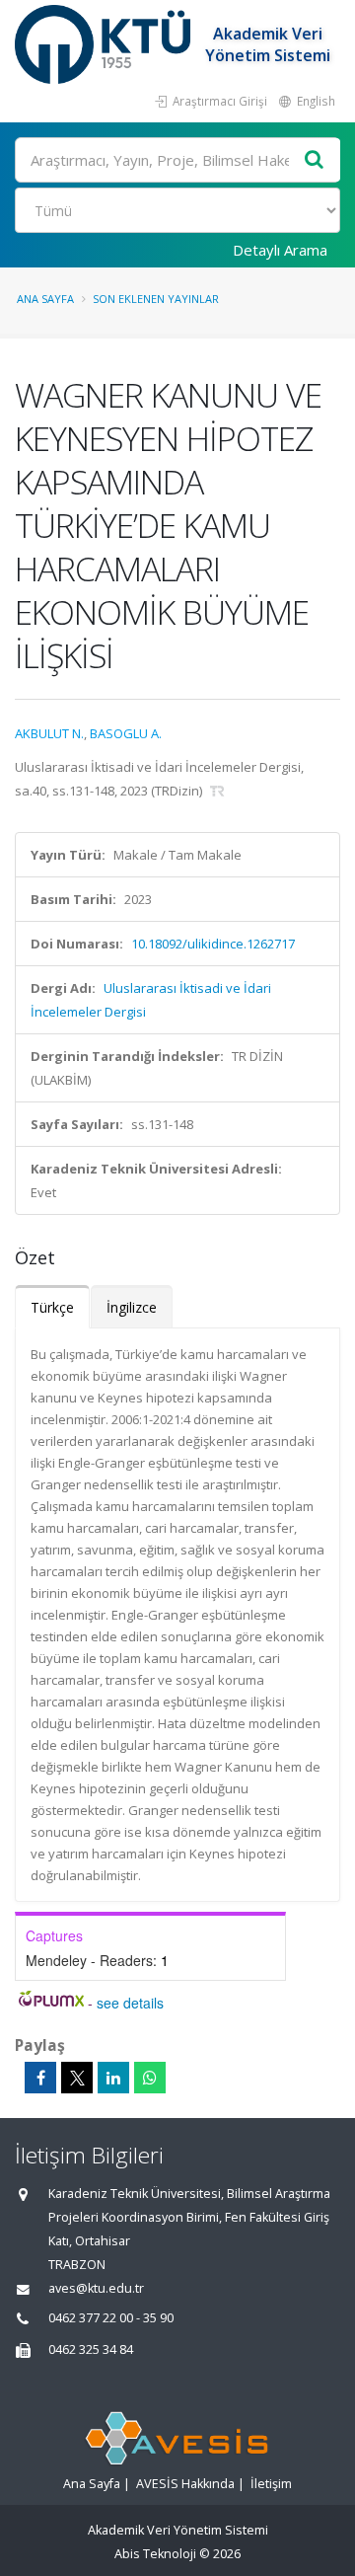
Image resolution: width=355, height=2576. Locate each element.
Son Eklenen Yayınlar (156, 299)
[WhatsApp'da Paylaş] (150, 2078)
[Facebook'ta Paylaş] (40, 2078)
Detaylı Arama (280, 250)
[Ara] (315, 160)
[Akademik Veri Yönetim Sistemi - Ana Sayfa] (105, 44)
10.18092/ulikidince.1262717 (213, 944)
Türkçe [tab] (52, 1307)
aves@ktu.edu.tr (96, 2288)
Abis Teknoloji (155, 2554)
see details (130, 2003)
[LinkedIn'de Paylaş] (113, 2078)
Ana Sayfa (45, 299)
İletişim (271, 2484)
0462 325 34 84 (91, 2349)
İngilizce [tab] (132, 1307)
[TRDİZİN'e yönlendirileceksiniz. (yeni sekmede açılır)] (217, 791)
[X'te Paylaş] (77, 2078)
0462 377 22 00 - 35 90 (111, 2318)
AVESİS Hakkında (185, 2484)
